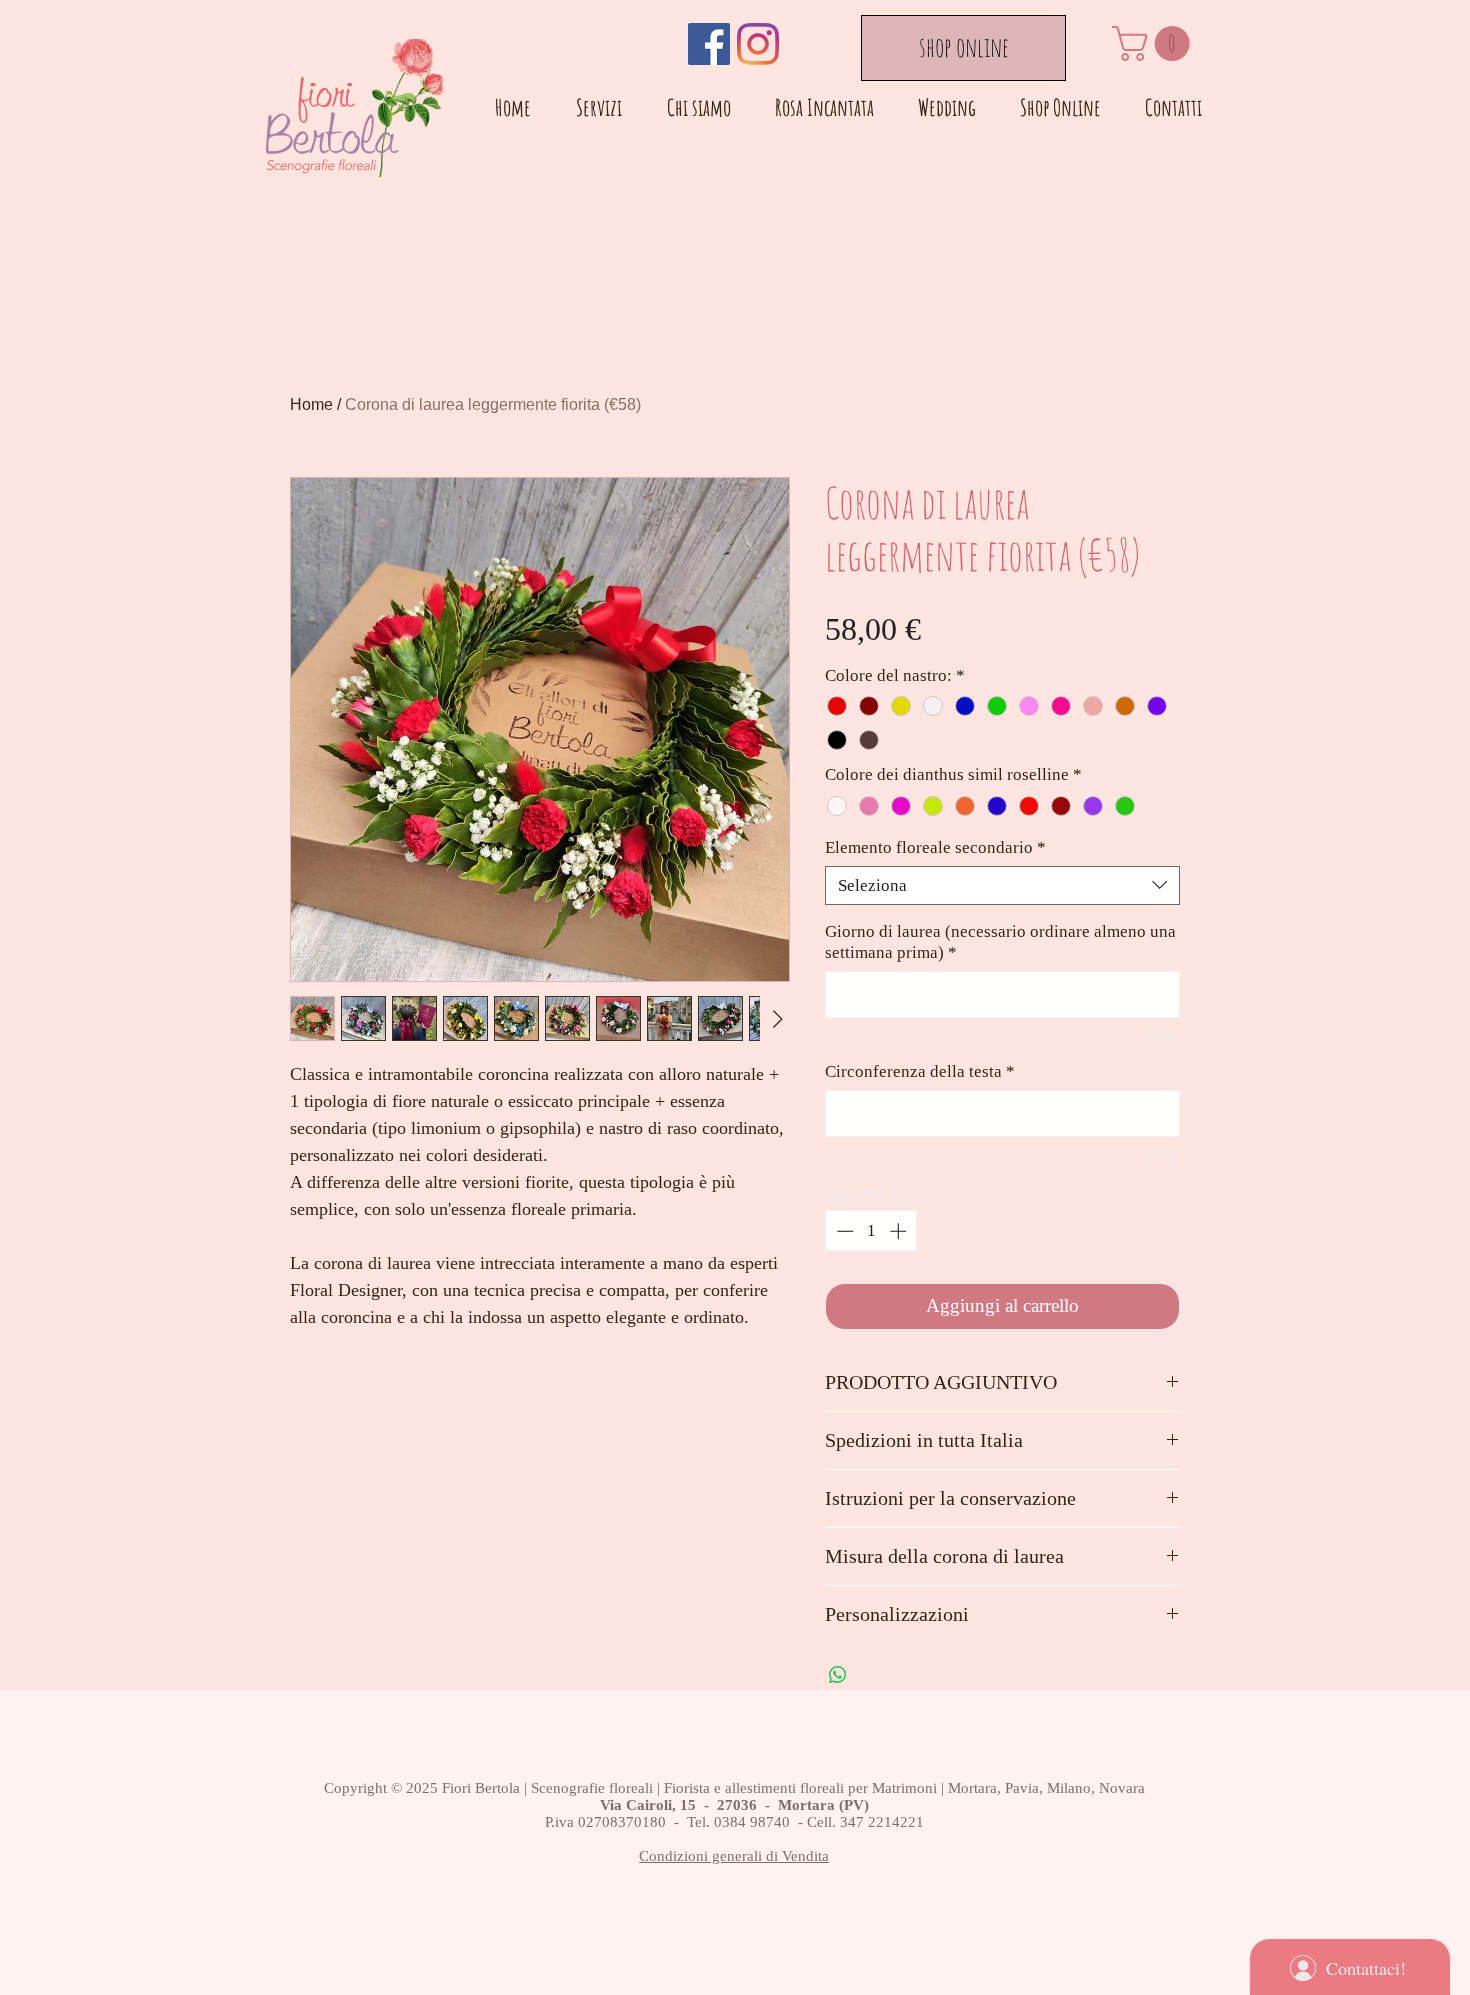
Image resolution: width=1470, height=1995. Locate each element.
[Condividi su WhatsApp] (838, 1675)
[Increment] (900, 1231)
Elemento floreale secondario (935, 847)
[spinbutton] (871, 1231)
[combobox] (1002, 885)
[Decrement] (843, 1231)
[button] (1155, 43)
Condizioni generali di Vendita (734, 1856)
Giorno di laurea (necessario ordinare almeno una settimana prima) (1000, 942)
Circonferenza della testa (920, 1071)
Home (311, 404)
